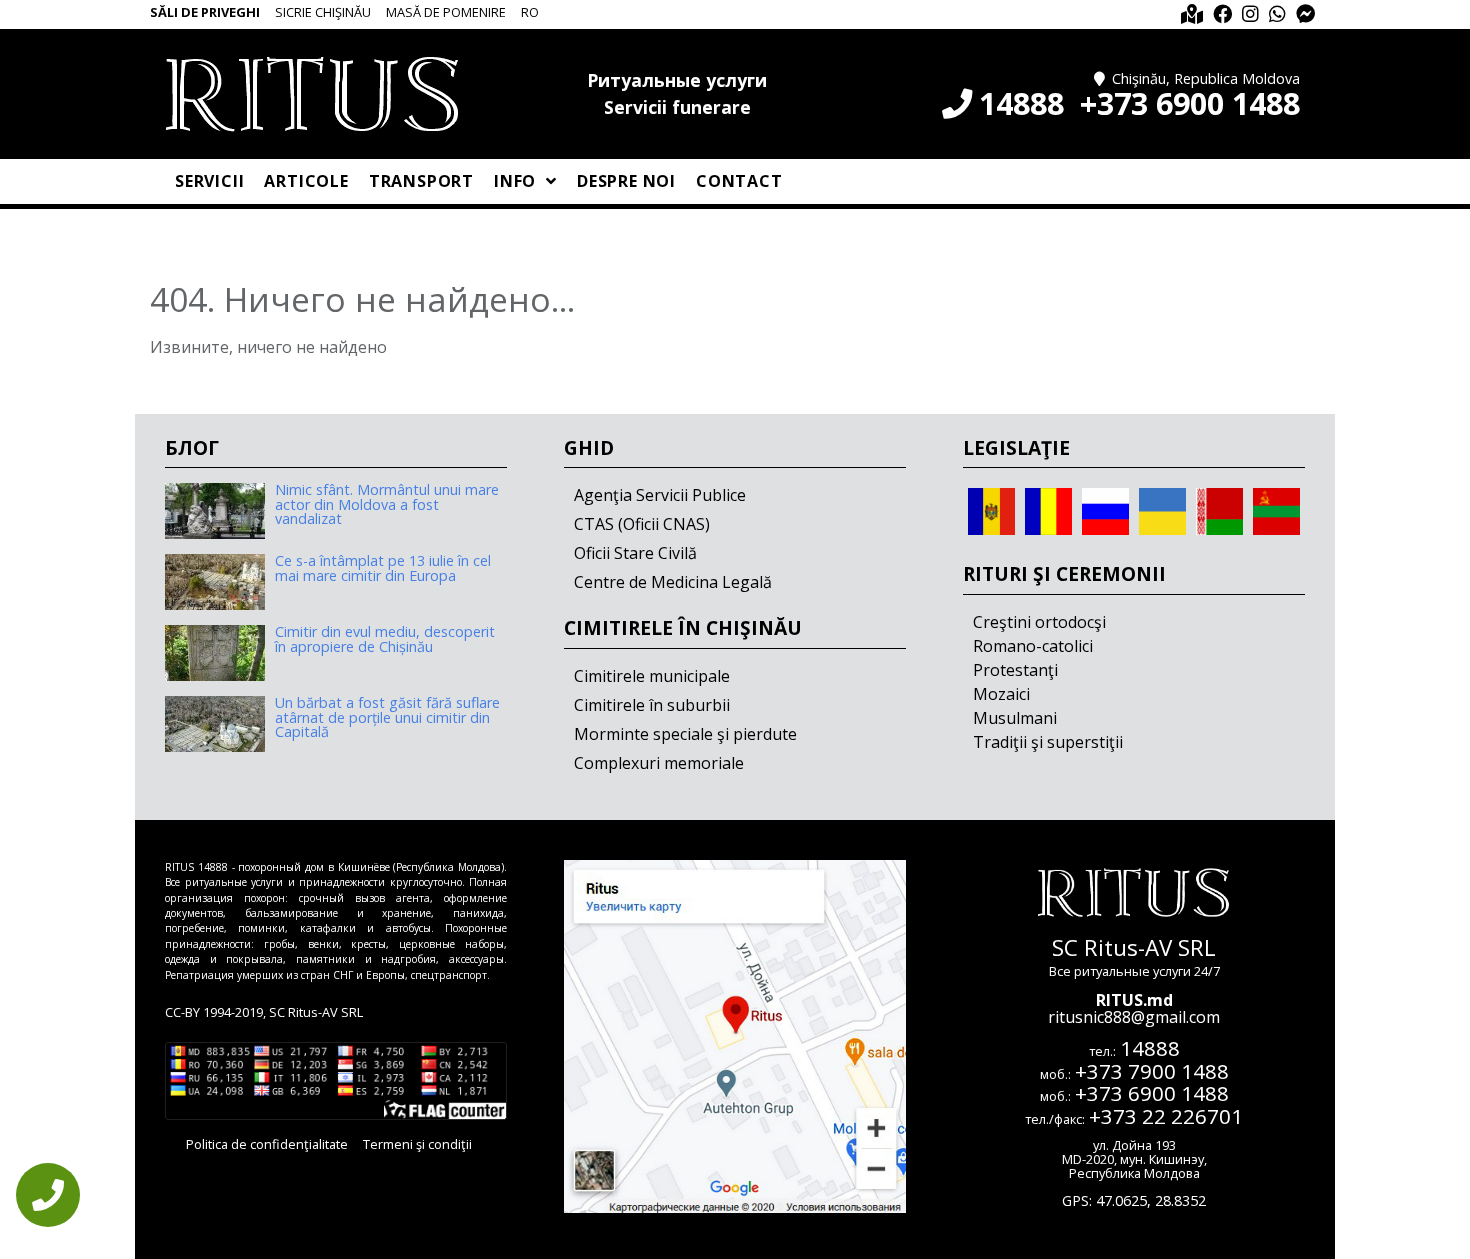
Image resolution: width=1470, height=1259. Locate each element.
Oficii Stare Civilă (635, 553)
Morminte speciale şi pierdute (685, 734)
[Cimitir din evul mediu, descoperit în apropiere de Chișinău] (215, 653)
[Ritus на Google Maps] (1192, 14)
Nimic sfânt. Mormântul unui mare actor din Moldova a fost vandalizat (387, 504)
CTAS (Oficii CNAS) (642, 524)
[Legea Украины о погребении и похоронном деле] (1162, 510)
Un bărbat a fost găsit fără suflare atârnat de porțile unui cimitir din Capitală (387, 717)
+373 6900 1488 (1190, 103)
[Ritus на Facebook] (1222, 14)
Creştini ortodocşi (1039, 622)
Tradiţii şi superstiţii (1048, 742)
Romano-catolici (1033, 646)
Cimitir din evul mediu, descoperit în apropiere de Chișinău (385, 638)
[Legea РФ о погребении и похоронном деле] (1105, 510)
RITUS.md (1134, 1000)
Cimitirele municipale (652, 676)
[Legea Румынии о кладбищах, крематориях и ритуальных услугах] (1048, 510)
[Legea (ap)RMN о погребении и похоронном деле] (1276, 510)
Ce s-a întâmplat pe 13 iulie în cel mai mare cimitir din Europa (383, 567)
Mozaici (1001, 694)
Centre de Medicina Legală (673, 582)
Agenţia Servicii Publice (660, 495)
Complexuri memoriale (659, 763)
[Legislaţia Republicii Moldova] (991, 510)
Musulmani (1015, 718)
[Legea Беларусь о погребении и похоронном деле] (1219, 510)
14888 (1021, 103)
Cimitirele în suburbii (652, 705)
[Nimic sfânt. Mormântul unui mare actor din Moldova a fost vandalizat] (215, 511)
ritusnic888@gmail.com (1134, 1017)
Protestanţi (1015, 670)
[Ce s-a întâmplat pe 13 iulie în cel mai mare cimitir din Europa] (215, 582)
